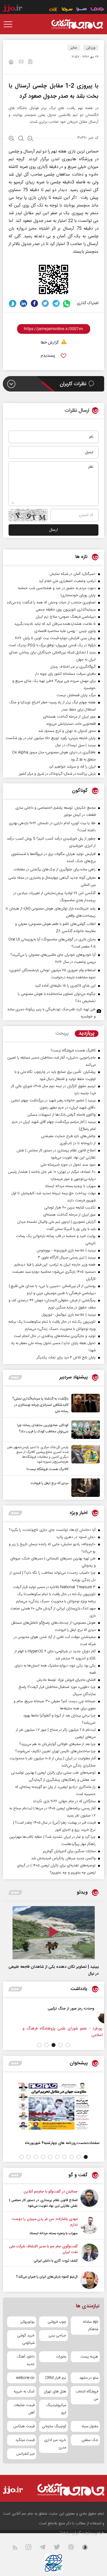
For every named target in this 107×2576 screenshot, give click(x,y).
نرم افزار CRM (56, 2378)
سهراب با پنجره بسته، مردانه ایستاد (53, 2233)
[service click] (53, 10)
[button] (68, 2045)
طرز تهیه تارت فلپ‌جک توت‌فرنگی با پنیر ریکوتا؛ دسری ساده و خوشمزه (52, 1013)
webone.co (25, 2378)
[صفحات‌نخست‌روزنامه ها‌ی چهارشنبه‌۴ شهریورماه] (53, 2106)
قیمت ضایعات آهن (24, 2409)
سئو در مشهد (89, 2378)
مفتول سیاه (90, 2426)
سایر (74, 48)
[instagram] (32, 2548)
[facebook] (34, 303)
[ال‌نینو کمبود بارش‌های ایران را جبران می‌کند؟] (89, 2280)
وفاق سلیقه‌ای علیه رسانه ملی (35, 2008)
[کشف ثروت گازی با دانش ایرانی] (89, 2254)
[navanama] (97, 10)
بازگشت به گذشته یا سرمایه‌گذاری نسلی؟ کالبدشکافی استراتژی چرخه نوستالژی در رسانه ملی (40, 1405)
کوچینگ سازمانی (54, 2426)
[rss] (18, 2548)
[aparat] (74, 2548)
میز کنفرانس (25, 2454)
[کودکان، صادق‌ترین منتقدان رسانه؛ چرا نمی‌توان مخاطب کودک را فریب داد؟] (84, 1430)
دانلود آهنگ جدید (26, 2360)
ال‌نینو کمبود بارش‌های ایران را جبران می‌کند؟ (47, 2277)
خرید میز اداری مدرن (55, 2444)
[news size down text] (30, 139)
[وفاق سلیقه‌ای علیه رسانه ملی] (69, 2015)
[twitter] (45, 303)
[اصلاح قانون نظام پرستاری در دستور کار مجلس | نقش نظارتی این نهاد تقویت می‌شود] (89, 2199)
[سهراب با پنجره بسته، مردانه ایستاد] (89, 2226)
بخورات (61, 2357)
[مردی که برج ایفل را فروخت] (84, 1488)
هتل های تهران (55, 2392)
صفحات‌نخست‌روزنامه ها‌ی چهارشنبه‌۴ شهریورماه (62, 2143)
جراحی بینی (57, 2336)
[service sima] (67, 10)
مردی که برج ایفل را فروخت (50, 1483)
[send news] (21, 62)
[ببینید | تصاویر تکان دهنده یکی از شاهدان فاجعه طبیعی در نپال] (54, 1933)
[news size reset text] (21, 139)
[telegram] (56, 303)
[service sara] (82, 10)
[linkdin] (24, 303)
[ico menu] (10, 24)
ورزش (91, 48)
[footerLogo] (70, 2490)
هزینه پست (89, 2357)
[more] (15, 1377)
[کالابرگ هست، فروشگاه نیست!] (84, 1459)
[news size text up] (12, 139)
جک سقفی (90, 2440)
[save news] (30, 62)
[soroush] (13, 303)
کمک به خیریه (24, 2392)
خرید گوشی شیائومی (26, 2339)
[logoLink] (77, 24)
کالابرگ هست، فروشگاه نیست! (48, 1469)
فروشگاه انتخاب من (87, 2395)
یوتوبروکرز (28, 2322)
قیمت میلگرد (25, 2440)
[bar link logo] (13, 9)
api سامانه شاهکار (90, 2326)
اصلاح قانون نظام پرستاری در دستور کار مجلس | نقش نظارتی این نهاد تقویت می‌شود (43, 2203)
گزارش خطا (50, 343)
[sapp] (88, 2548)
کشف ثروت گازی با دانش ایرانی (56, 2261)
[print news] (11, 63)
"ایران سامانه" (71, 2533)
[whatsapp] (67, 303)
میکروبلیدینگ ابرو (56, 2409)
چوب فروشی (57, 2322)
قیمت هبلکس (24, 2426)
